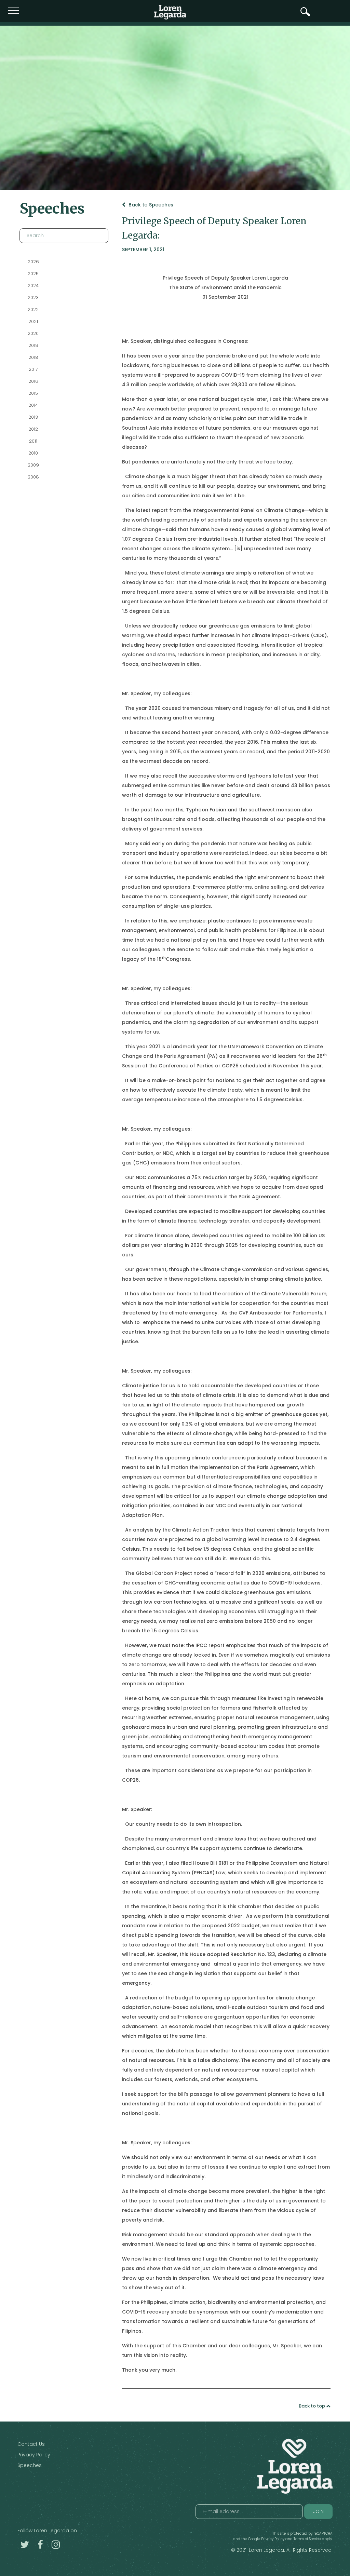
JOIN (318, 2511)
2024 (33, 286)
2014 (33, 405)
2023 (33, 298)
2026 (33, 262)
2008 (33, 477)
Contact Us (31, 2444)
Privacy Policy (34, 2455)
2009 (33, 465)
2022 (33, 309)
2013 (33, 417)
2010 (33, 453)
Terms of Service (307, 2539)
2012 (33, 429)
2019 (33, 345)
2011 (33, 441)
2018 (33, 357)
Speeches (30, 2465)
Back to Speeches (150, 205)
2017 (33, 369)
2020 (33, 333)
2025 (33, 274)
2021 (33, 321)
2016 (33, 381)
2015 (33, 393)
